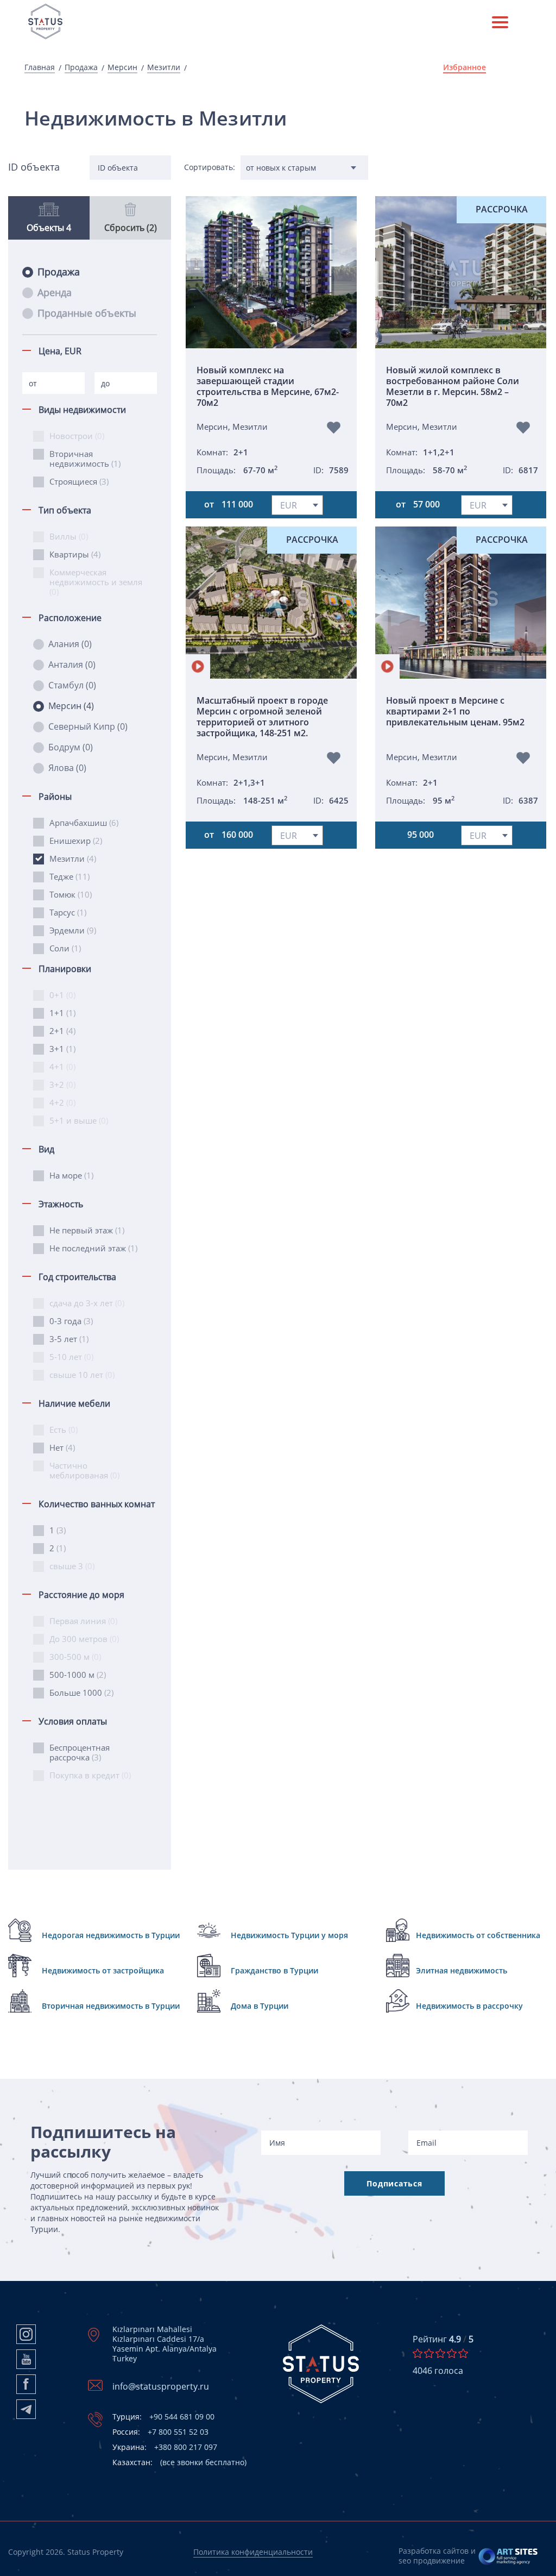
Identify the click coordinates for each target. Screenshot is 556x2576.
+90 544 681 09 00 (163, 2417)
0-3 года (71, 1321)
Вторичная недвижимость (85, 459)
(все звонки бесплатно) (179, 2462)
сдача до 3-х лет (87, 1303)
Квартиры (75, 554)
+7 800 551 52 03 (160, 2432)
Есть (64, 1430)
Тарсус (68, 912)
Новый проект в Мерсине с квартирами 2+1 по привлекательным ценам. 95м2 (455, 712)
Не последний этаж (93, 1248)
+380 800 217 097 (165, 2447)
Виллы (69, 536)
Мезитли (164, 67)
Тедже (69, 876)
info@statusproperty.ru (161, 2386)
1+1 (62, 1013)
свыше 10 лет (82, 1375)
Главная (40, 67)
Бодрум (71, 747)
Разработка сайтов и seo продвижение (437, 2556)
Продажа (81, 67)
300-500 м (75, 1657)
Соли (65, 948)
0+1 (62, 995)
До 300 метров (84, 1639)
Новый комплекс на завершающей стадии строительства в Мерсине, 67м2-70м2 (268, 386)
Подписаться (394, 2183)
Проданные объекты (87, 313)
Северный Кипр (88, 726)
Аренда (55, 292)
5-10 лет (71, 1357)
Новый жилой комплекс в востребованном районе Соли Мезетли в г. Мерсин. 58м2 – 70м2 (453, 386)
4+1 (62, 1067)
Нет (62, 1447)
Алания (70, 644)
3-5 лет (69, 1339)
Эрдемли (73, 930)
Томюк (71, 894)
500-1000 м (78, 1675)
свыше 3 (72, 1566)
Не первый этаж (87, 1230)
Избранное (465, 67)
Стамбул (72, 685)
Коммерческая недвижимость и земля (96, 582)
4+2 (62, 1102)
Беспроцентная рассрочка (80, 1752)
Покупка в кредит (90, 1775)
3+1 (62, 1049)
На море (71, 1175)
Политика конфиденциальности (253, 2552)
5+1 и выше (79, 1120)
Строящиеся (79, 481)
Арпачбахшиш (84, 823)
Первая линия (83, 1621)
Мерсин (122, 67)
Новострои (77, 436)
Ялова (67, 768)
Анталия (72, 665)
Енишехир (76, 841)
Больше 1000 (81, 1693)
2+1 (62, 1031)
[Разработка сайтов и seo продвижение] (508, 2556)
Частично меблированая (84, 1470)
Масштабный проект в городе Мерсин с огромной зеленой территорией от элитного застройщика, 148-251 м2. (262, 717)
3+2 (62, 1085)
